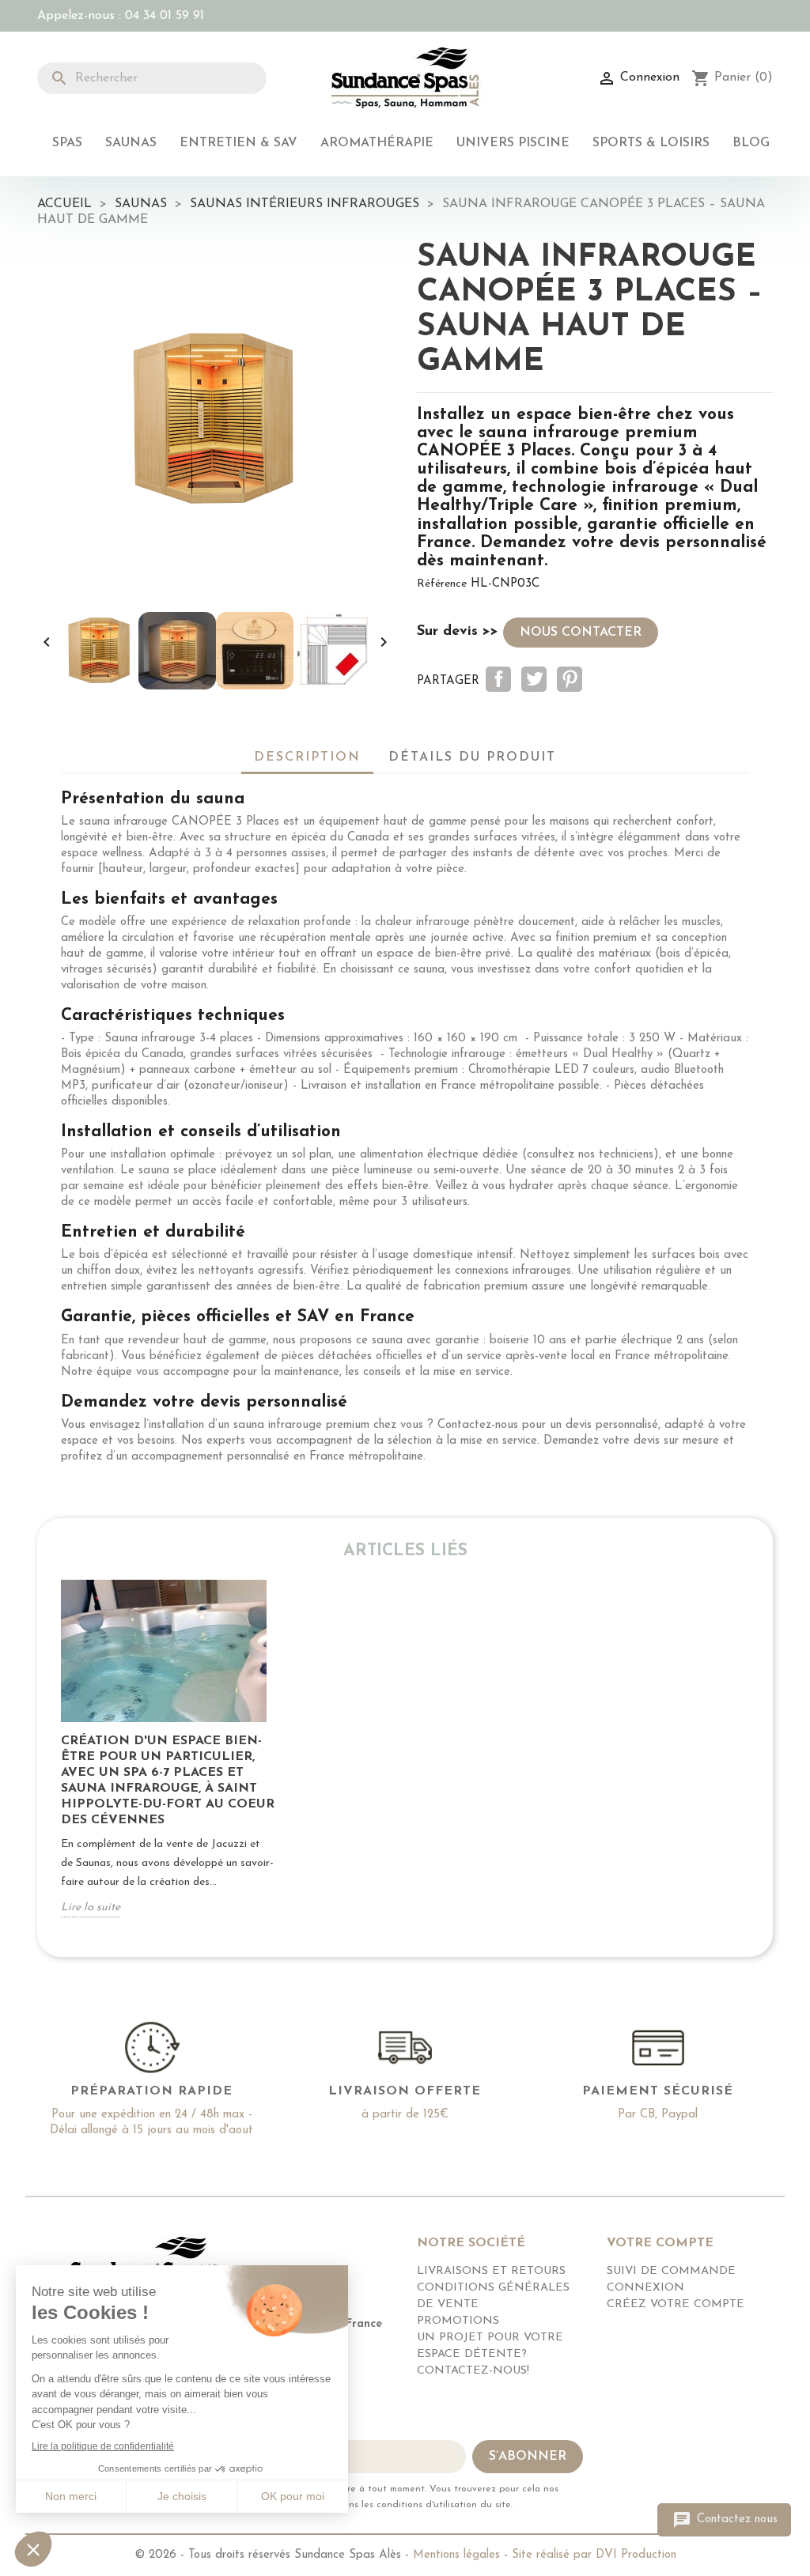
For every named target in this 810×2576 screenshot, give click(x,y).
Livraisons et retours (491, 2271)
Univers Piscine (513, 143)
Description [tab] (307, 757)
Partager (498, 679)
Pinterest (570, 679)
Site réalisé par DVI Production (594, 2555)
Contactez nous (725, 2520)
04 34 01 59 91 (165, 16)
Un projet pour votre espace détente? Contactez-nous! (490, 2354)
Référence (442, 584)
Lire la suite (91, 1907)
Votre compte (660, 2243)
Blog (751, 143)
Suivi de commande (671, 2271)
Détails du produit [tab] (472, 757)
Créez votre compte (676, 2304)
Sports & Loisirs (651, 143)
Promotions (458, 2321)
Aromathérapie (377, 143)
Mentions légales (456, 2555)
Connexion (645, 2288)
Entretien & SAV (238, 143)
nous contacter (581, 633)
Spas (67, 143)
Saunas (131, 143)
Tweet (534, 679)
